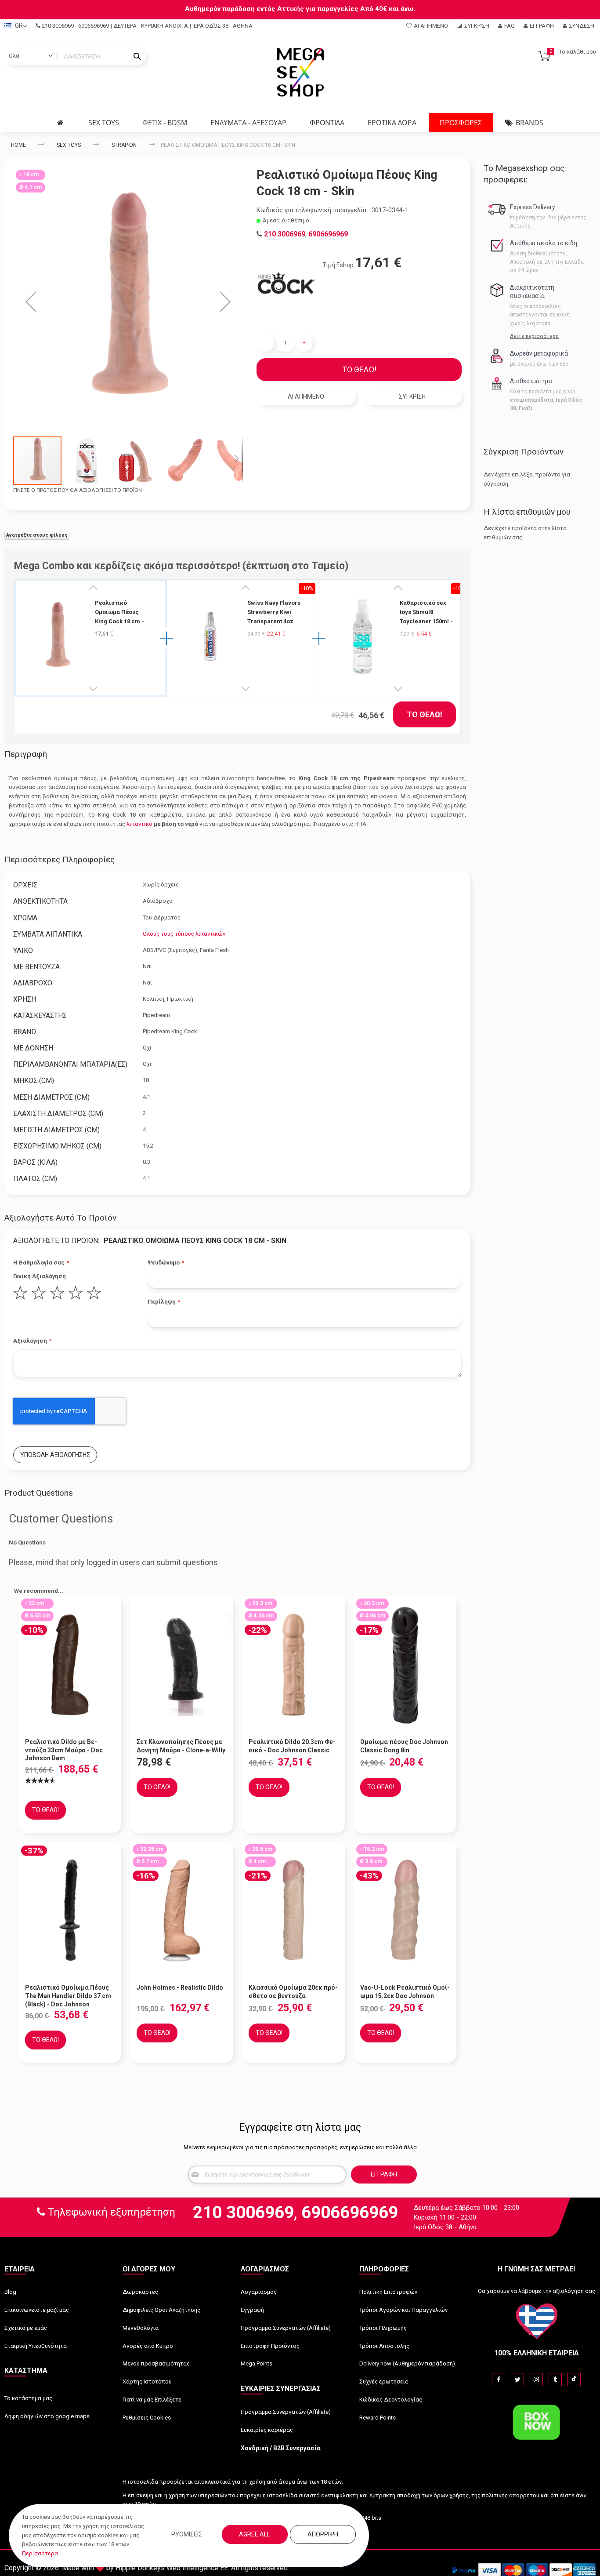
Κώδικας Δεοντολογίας (391, 2400)
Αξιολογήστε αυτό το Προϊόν (60, 1218)
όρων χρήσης (451, 2495)
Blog (10, 2292)
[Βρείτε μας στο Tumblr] (555, 2380)
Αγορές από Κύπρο (148, 2346)
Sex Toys (69, 145)
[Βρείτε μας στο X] (517, 2380)
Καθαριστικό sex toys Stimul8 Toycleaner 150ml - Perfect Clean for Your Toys (426, 612)
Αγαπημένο (431, 26)
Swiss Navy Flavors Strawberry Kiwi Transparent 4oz (274, 612)
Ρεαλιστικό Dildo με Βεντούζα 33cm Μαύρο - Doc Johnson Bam (64, 1750)
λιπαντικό (139, 824)
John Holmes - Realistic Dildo (180, 1987)
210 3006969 (58, 26)
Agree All (255, 2534)
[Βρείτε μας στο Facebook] (499, 2380)
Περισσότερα (40, 2553)
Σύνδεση (582, 26)
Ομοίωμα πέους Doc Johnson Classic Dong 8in (404, 1746)
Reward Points (378, 2418)
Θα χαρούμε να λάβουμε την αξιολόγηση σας (537, 2291)
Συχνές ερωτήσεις (384, 2382)
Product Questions (39, 1493)
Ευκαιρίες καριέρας (267, 2430)
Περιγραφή (26, 754)
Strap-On (124, 145)
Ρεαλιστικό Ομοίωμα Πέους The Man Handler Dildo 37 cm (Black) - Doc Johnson (68, 1996)
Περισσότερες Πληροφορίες (60, 859)
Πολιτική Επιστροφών (388, 2292)
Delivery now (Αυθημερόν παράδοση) (407, 2363)
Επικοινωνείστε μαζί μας (37, 2310)
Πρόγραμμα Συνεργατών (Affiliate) (286, 2328)
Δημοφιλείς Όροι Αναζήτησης (161, 2310)
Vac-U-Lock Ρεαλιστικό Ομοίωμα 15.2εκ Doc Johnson (405, 1992)
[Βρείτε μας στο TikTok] (574, 2380)
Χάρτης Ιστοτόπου (147, 2382)
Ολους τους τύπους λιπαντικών (184, 934)
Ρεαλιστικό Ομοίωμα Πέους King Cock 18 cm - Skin (119, 612)
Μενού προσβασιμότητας (156, 2363)
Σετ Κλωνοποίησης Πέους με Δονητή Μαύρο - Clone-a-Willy (181, 1746)
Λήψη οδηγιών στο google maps (47, 2416)
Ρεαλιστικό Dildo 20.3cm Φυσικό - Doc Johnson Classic (292, 1746)
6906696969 (94, 26)
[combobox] (75, 56)
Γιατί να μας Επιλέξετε (152, 2400)
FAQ (510, 26)
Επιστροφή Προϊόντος (270, 2346)
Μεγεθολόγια (141, 2328)
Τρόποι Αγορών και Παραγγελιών (403, 2310)
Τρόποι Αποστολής (384, 2346)
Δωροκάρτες (140, 2292)
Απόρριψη (323, 2534)
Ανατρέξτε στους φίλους (37, 535)
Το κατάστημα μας (28, 2398)
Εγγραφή (542, 26)
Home (18, 145)
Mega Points (257, 2363)
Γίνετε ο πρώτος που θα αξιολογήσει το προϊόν (78, 490)
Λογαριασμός (259, 2292)
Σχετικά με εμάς (26, 2328)
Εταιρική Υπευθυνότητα (36, 2346)
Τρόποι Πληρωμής (383, 2328)
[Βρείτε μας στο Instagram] (536, 2380)
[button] (31, 301)
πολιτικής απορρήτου (511, 2495)
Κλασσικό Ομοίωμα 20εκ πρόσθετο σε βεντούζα (293, 1992)
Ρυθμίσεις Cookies (147, 2418)
